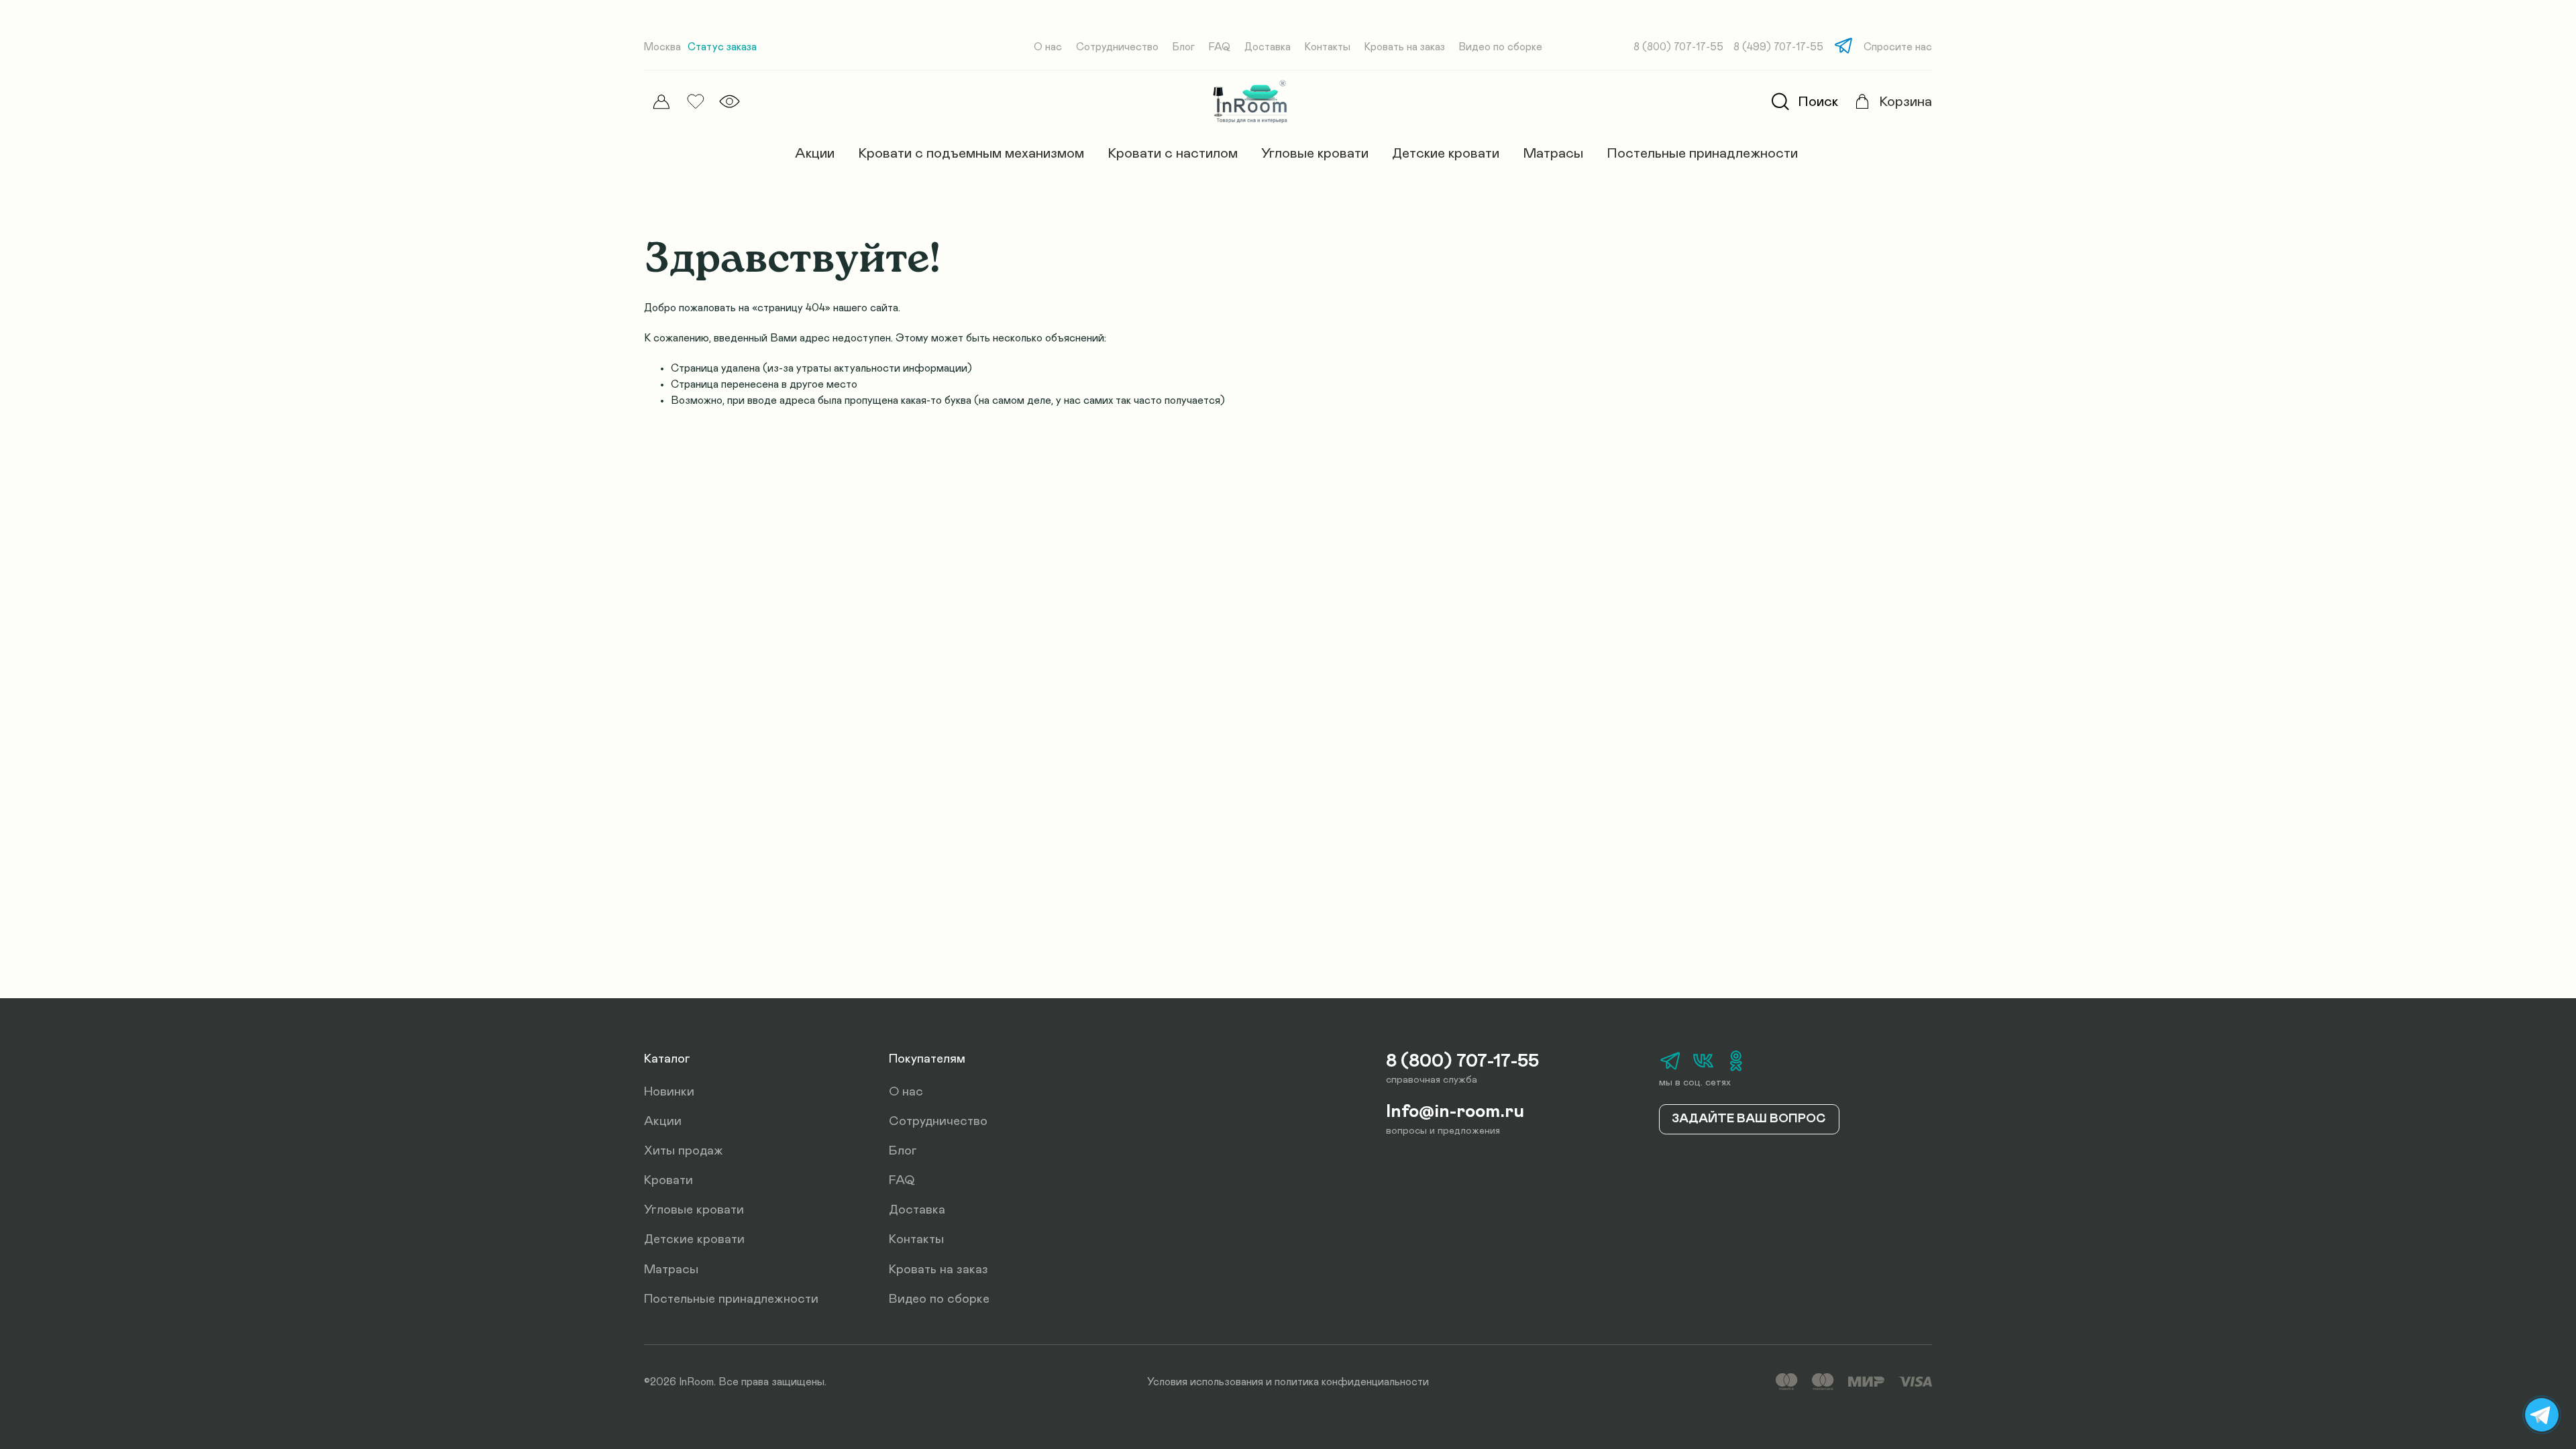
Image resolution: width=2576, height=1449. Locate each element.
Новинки (669, 1092)
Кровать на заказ (1405, 47)
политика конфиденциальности (1352, 1382)
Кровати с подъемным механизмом (971, 153)
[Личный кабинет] (661, 102)
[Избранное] (695, 102)
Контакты (1328, 47)
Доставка (1268, 47)
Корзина (1906, 102)
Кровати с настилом (1173, 153)
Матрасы (1553, 153)
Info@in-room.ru (1455, 1112)
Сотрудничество (1117, 47)
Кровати (668, 1180)
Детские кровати (1446, 153)
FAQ (1220, 47)
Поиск (1818, 102)
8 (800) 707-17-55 (1678, 47)
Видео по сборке (1501, 47)
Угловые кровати (1315, 153)
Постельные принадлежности (1702, 153)
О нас (1048, 47)
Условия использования (1205, 1382)
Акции (815, 153)
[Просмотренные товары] (730, 102)
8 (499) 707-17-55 (1778, 47)
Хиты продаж (684, 1151)
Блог (1184, 47)
